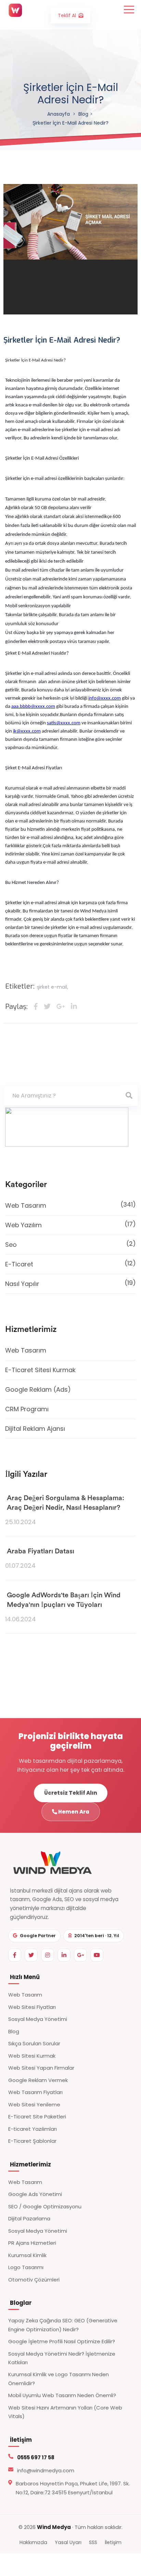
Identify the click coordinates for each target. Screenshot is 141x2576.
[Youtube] (97, 1955)
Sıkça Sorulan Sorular (34, 2043)
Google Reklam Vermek (38, 2080)
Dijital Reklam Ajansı (35, 1429)
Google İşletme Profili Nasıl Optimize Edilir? (62, 2341)
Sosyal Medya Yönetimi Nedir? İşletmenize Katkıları (62, 2358)
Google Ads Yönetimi (35, 2194)
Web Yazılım (70, 1224)
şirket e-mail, (53, 987)
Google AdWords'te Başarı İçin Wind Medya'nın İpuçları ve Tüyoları (64, 1600)
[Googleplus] (80, 1955)
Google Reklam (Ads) (38, 1389)
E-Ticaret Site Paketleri (37, 2117)
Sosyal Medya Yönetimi (38, 2019)
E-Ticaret (70, 1264)
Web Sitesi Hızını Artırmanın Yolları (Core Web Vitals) (65, 2412)
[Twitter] (31, 1955)
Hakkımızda (33, 2542)
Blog (83, 114)
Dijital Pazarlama (29, 2218)
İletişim (113, 2542)
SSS (93, 2542)
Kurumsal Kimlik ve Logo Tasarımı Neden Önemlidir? (59, 2379)
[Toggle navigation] (128, 9)
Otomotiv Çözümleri (34, 2280)
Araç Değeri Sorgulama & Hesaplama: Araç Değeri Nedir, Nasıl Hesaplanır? (66, 1503)
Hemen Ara (73, 1812)
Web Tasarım (70, 1205)
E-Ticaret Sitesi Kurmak (40, 1370)
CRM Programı (27, 1409)
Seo (70, 1244)
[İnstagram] (48, 1955)
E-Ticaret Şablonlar (32, 2141)
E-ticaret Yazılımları (33, 2129)
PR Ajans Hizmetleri (32, 2243)
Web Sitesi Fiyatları (32, 2007)
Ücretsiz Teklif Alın (71, 1793)
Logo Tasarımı (26, 2267)
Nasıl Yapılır (70, 1283)
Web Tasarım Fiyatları (35, 2092)
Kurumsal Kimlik (27, 2255)
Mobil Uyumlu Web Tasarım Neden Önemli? (62, 2395)
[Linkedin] (64, 1955)
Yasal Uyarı (68, 2542)
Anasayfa (59, 114)
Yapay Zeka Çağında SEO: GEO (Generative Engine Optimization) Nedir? (63, 2325)
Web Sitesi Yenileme (34, 2104)
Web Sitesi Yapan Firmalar (41, 2068)
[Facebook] (15, 1955)
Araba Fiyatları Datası (41, 1551)
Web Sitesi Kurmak (32, 2056)
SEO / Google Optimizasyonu (45, 2206)
